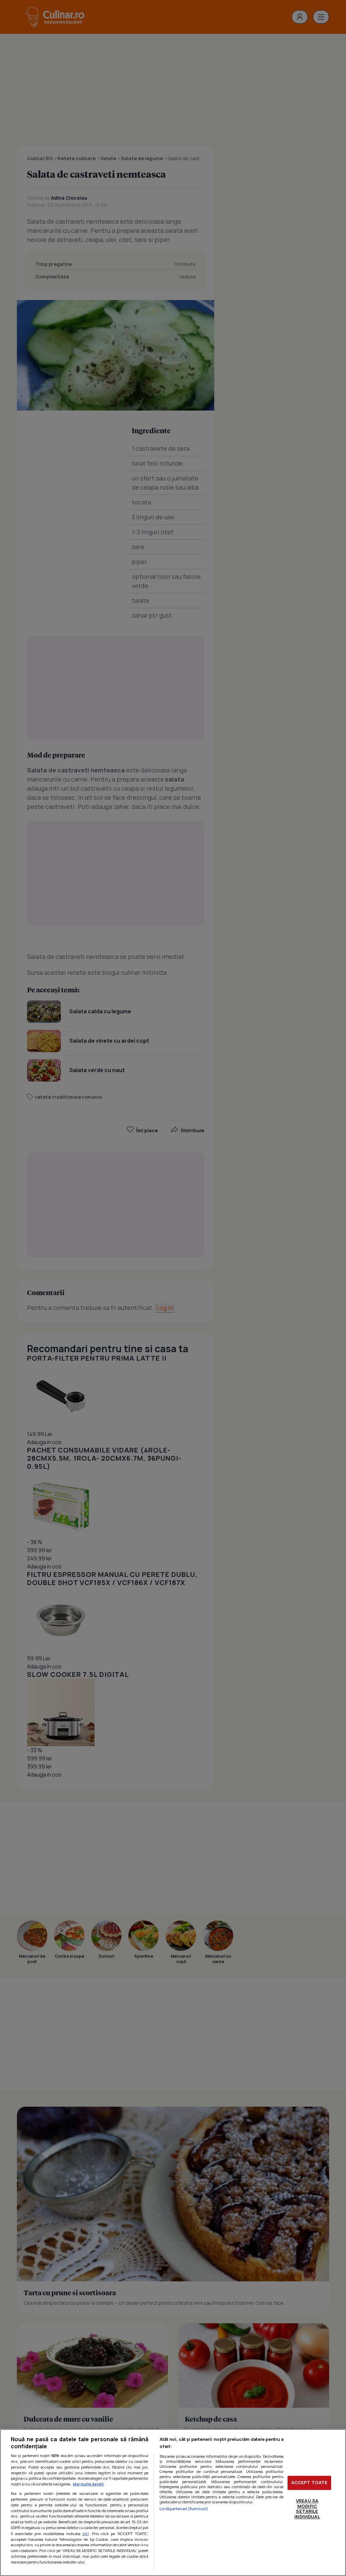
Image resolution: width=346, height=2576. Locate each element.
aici (86, 2534)
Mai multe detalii (88, 2484)
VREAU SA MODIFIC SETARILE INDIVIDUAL (307, 2509)
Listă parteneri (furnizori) (184, 2509)
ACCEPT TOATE (310, 2483)
